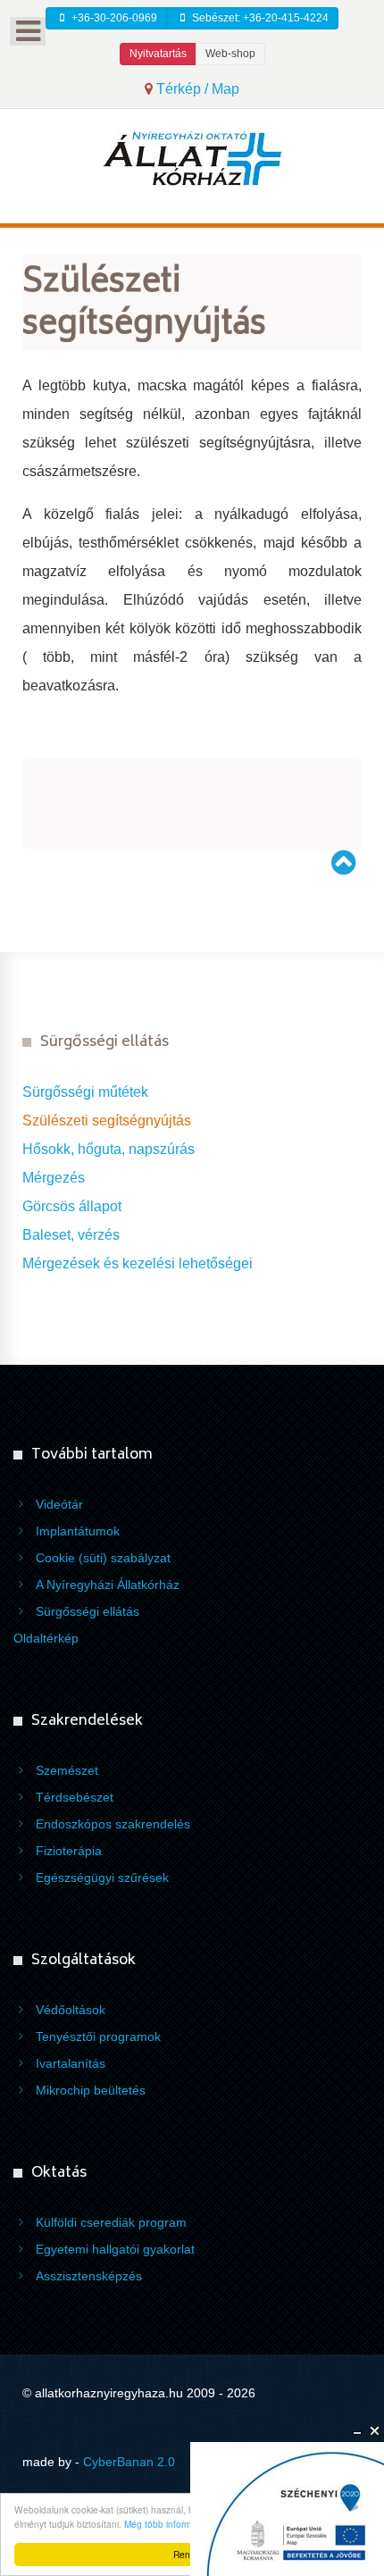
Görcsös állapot (72, 1206)
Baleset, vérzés (71, 1235)
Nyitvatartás (158, 54)
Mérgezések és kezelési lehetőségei (138, 1263)
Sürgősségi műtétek (85, 1092)
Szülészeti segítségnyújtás (107, 1121)
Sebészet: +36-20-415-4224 (259, 18)
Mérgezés (54, 1178)
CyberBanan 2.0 (129, 2462)
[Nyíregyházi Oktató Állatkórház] (192, 158)
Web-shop (230, 54)
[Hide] (357, 2431)
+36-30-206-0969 (113, 18)
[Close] (375, 2431)
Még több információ (166, 2524)
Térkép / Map (196, 89)
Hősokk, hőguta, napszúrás (109, 1149)
